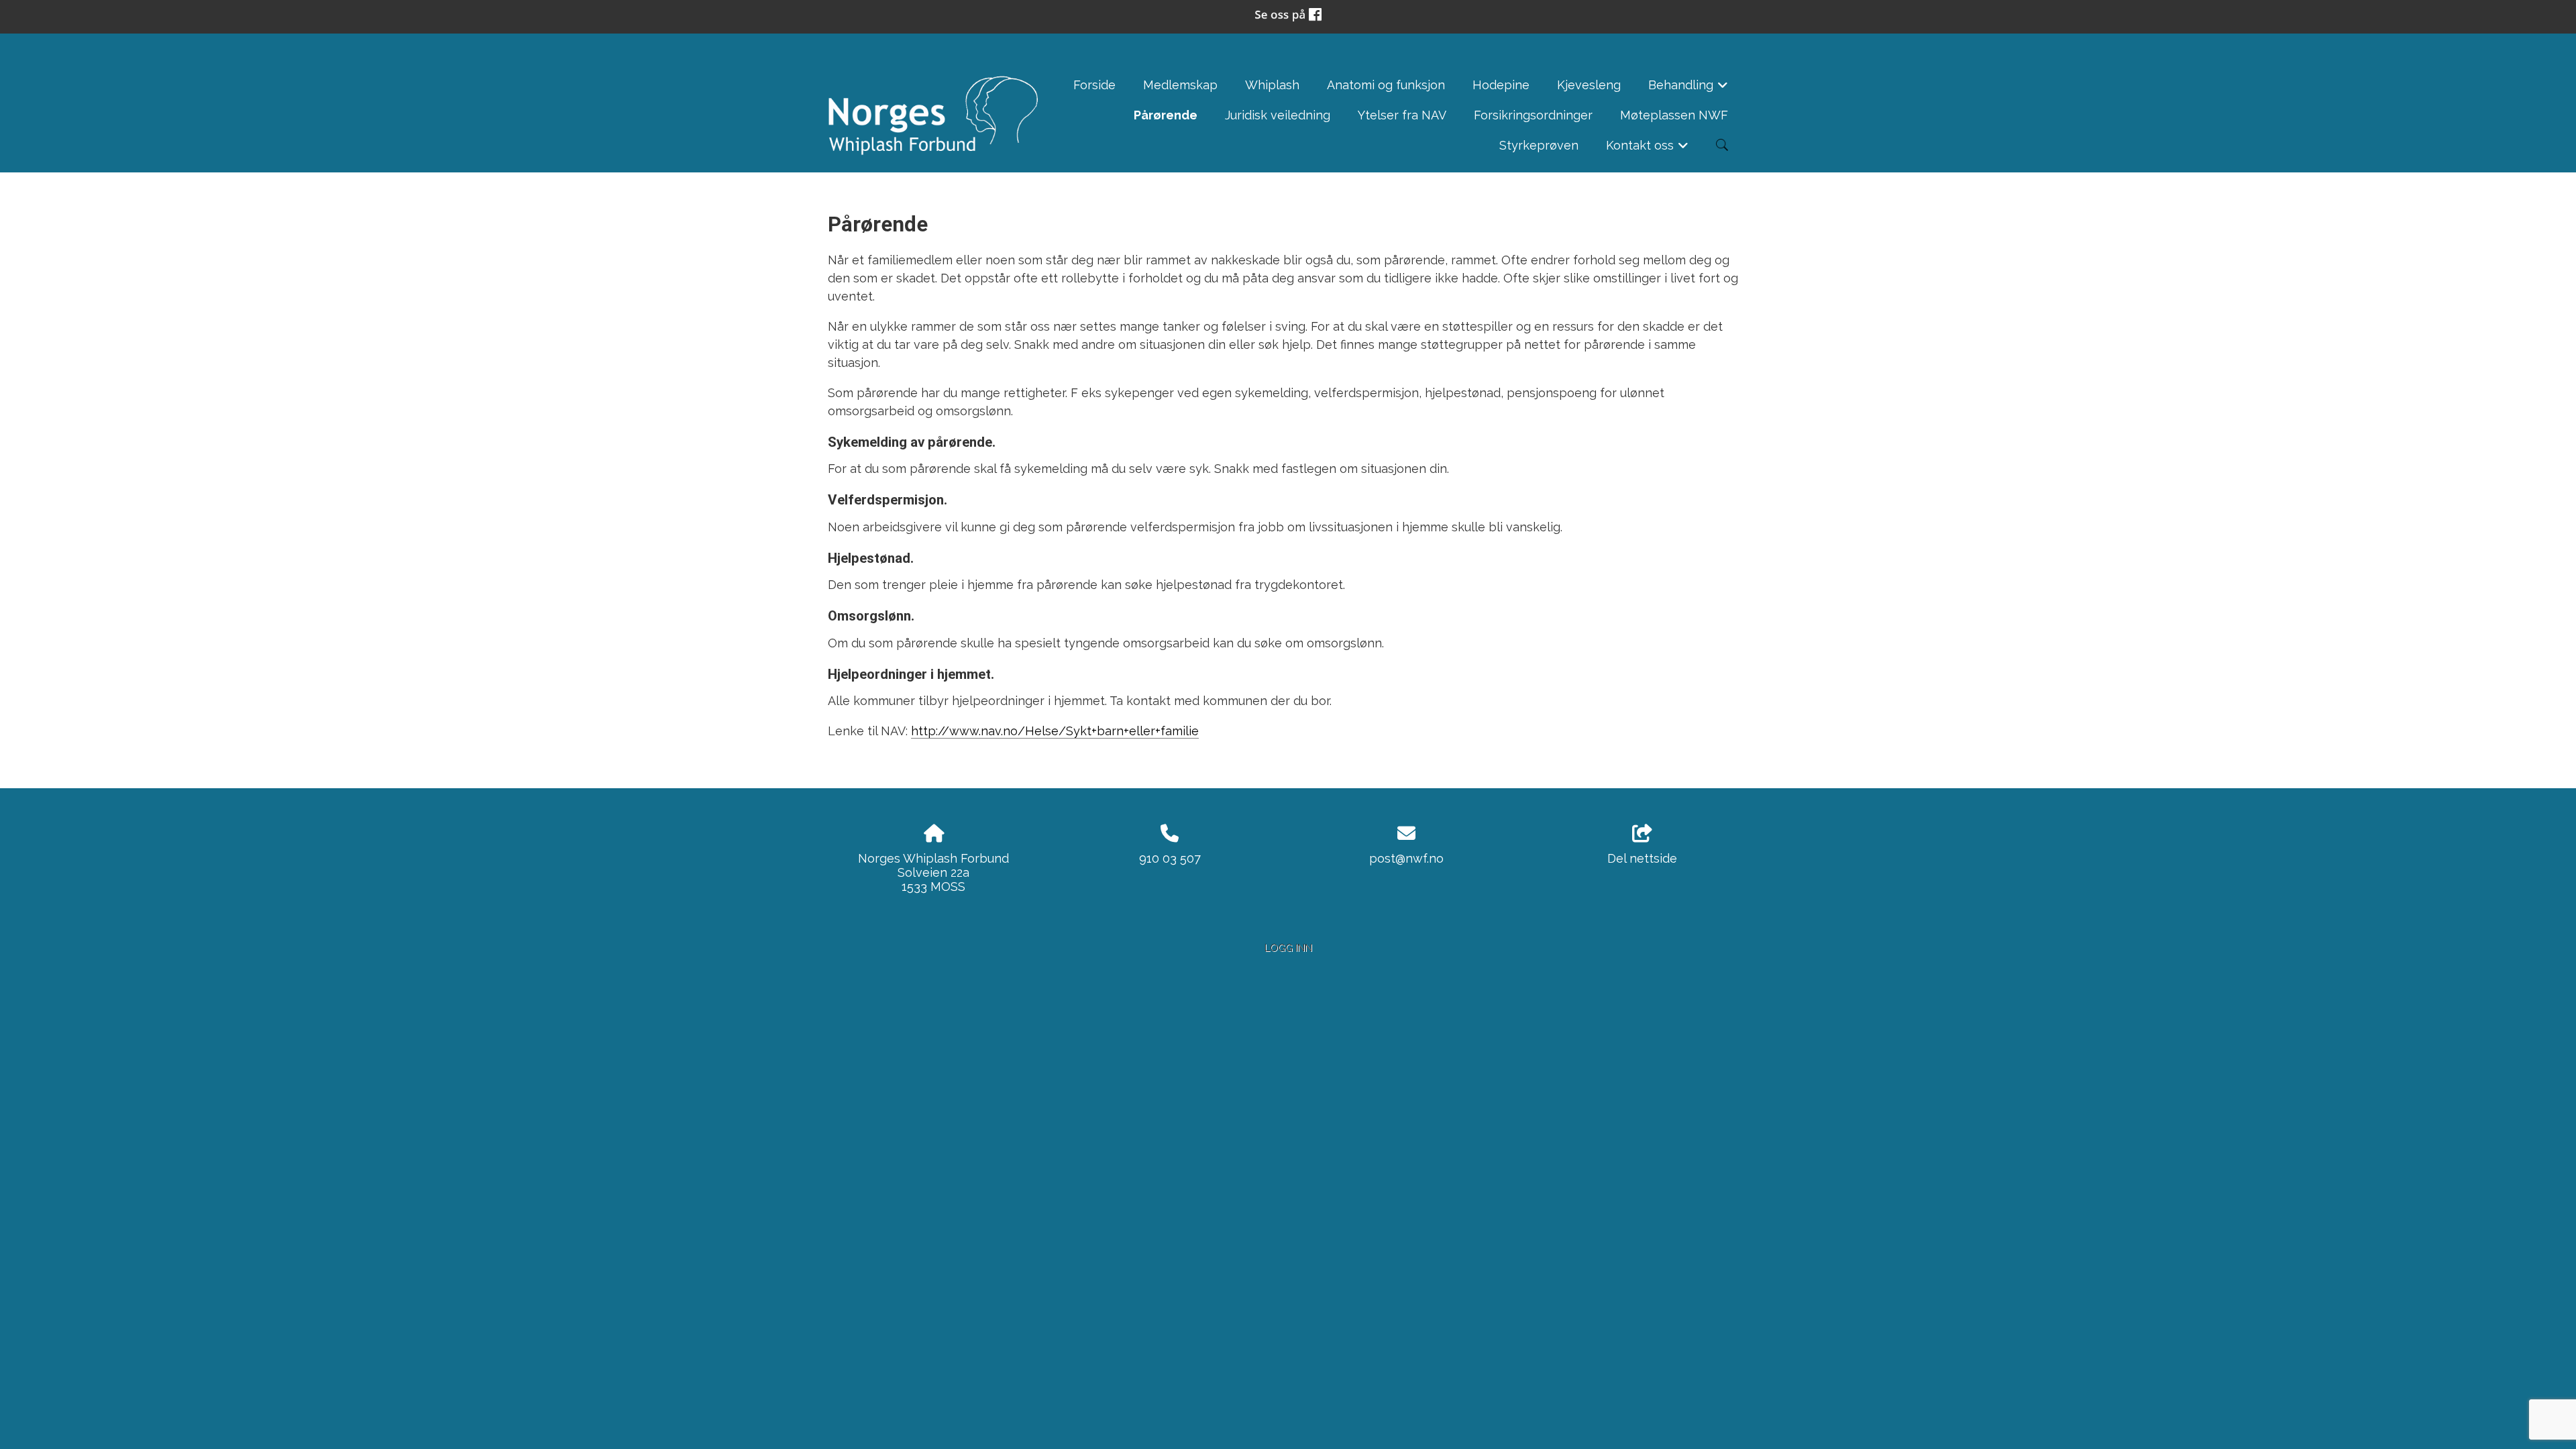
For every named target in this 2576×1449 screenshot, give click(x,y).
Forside (1094, 85)
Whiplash (1272, 85)
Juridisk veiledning (1278, 115)
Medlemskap (1180, 85)
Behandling (1688, 89)
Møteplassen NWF (1674, 115)
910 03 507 (1170, 858)
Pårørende (1166, 115)
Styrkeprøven (1539, 145)
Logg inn (1288, 948)
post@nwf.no (1406, 858)
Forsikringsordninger (1533, 115)
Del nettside (1642, 858)
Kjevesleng (1589, 85)
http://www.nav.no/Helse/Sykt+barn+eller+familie (1055, 731)
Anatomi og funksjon (1386, 85)
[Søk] (1722, 145)
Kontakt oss (1648, 149)
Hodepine (1501, 85)
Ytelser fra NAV (1402, 115)
